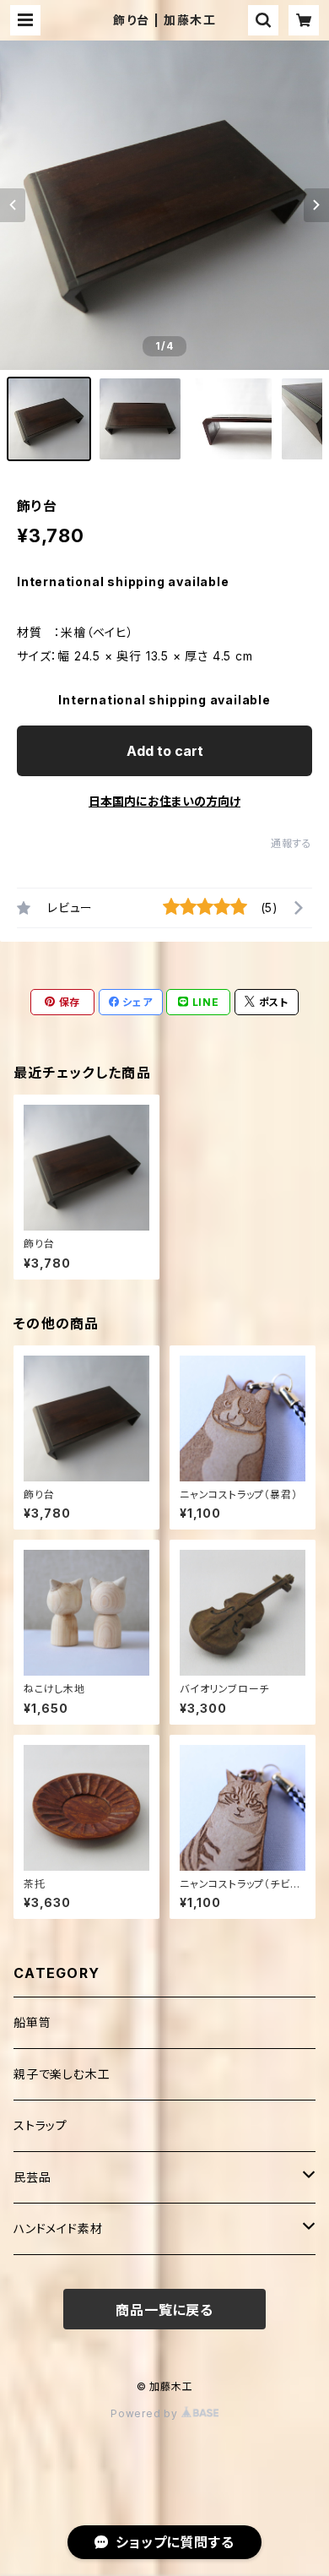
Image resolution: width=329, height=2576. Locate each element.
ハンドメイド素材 (58, 2228)
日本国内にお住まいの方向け (164, 801)
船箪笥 (32, 2022)
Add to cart (165, 751)
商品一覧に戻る (164, 2310)
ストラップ (40, 2125)
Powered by (146, 2413)
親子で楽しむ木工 (62, 2074)
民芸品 (32, 2177)
